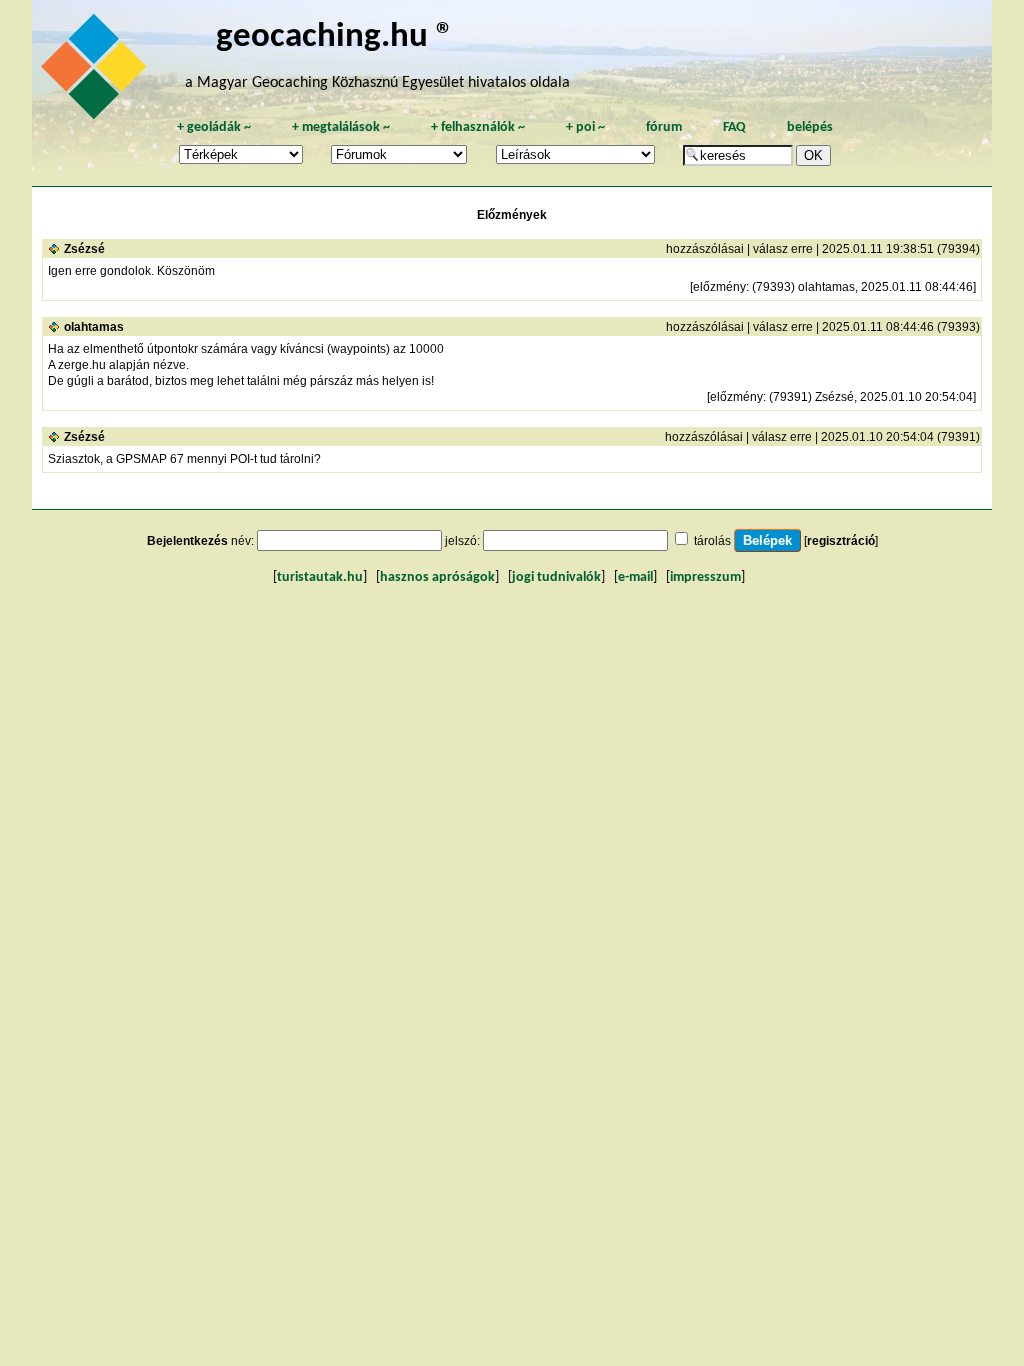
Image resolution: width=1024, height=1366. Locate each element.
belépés (810, 127)
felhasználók (478, 127)
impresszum (705, 577)
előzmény (719, 287)
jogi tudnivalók (556, 577)
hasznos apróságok (437, 577)
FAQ (734, 127)
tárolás (712, 541)
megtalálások (341, 127)
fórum (664, 127)
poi (585, 127)
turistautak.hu (320, 577)
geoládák (214, 127)
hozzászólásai (705, 249)
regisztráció (841, 541)
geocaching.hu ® (335, 37)
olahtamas (94, 327)
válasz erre (783, 249)
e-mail (635, 577)
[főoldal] (97, 72)
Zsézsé (84, 249)
